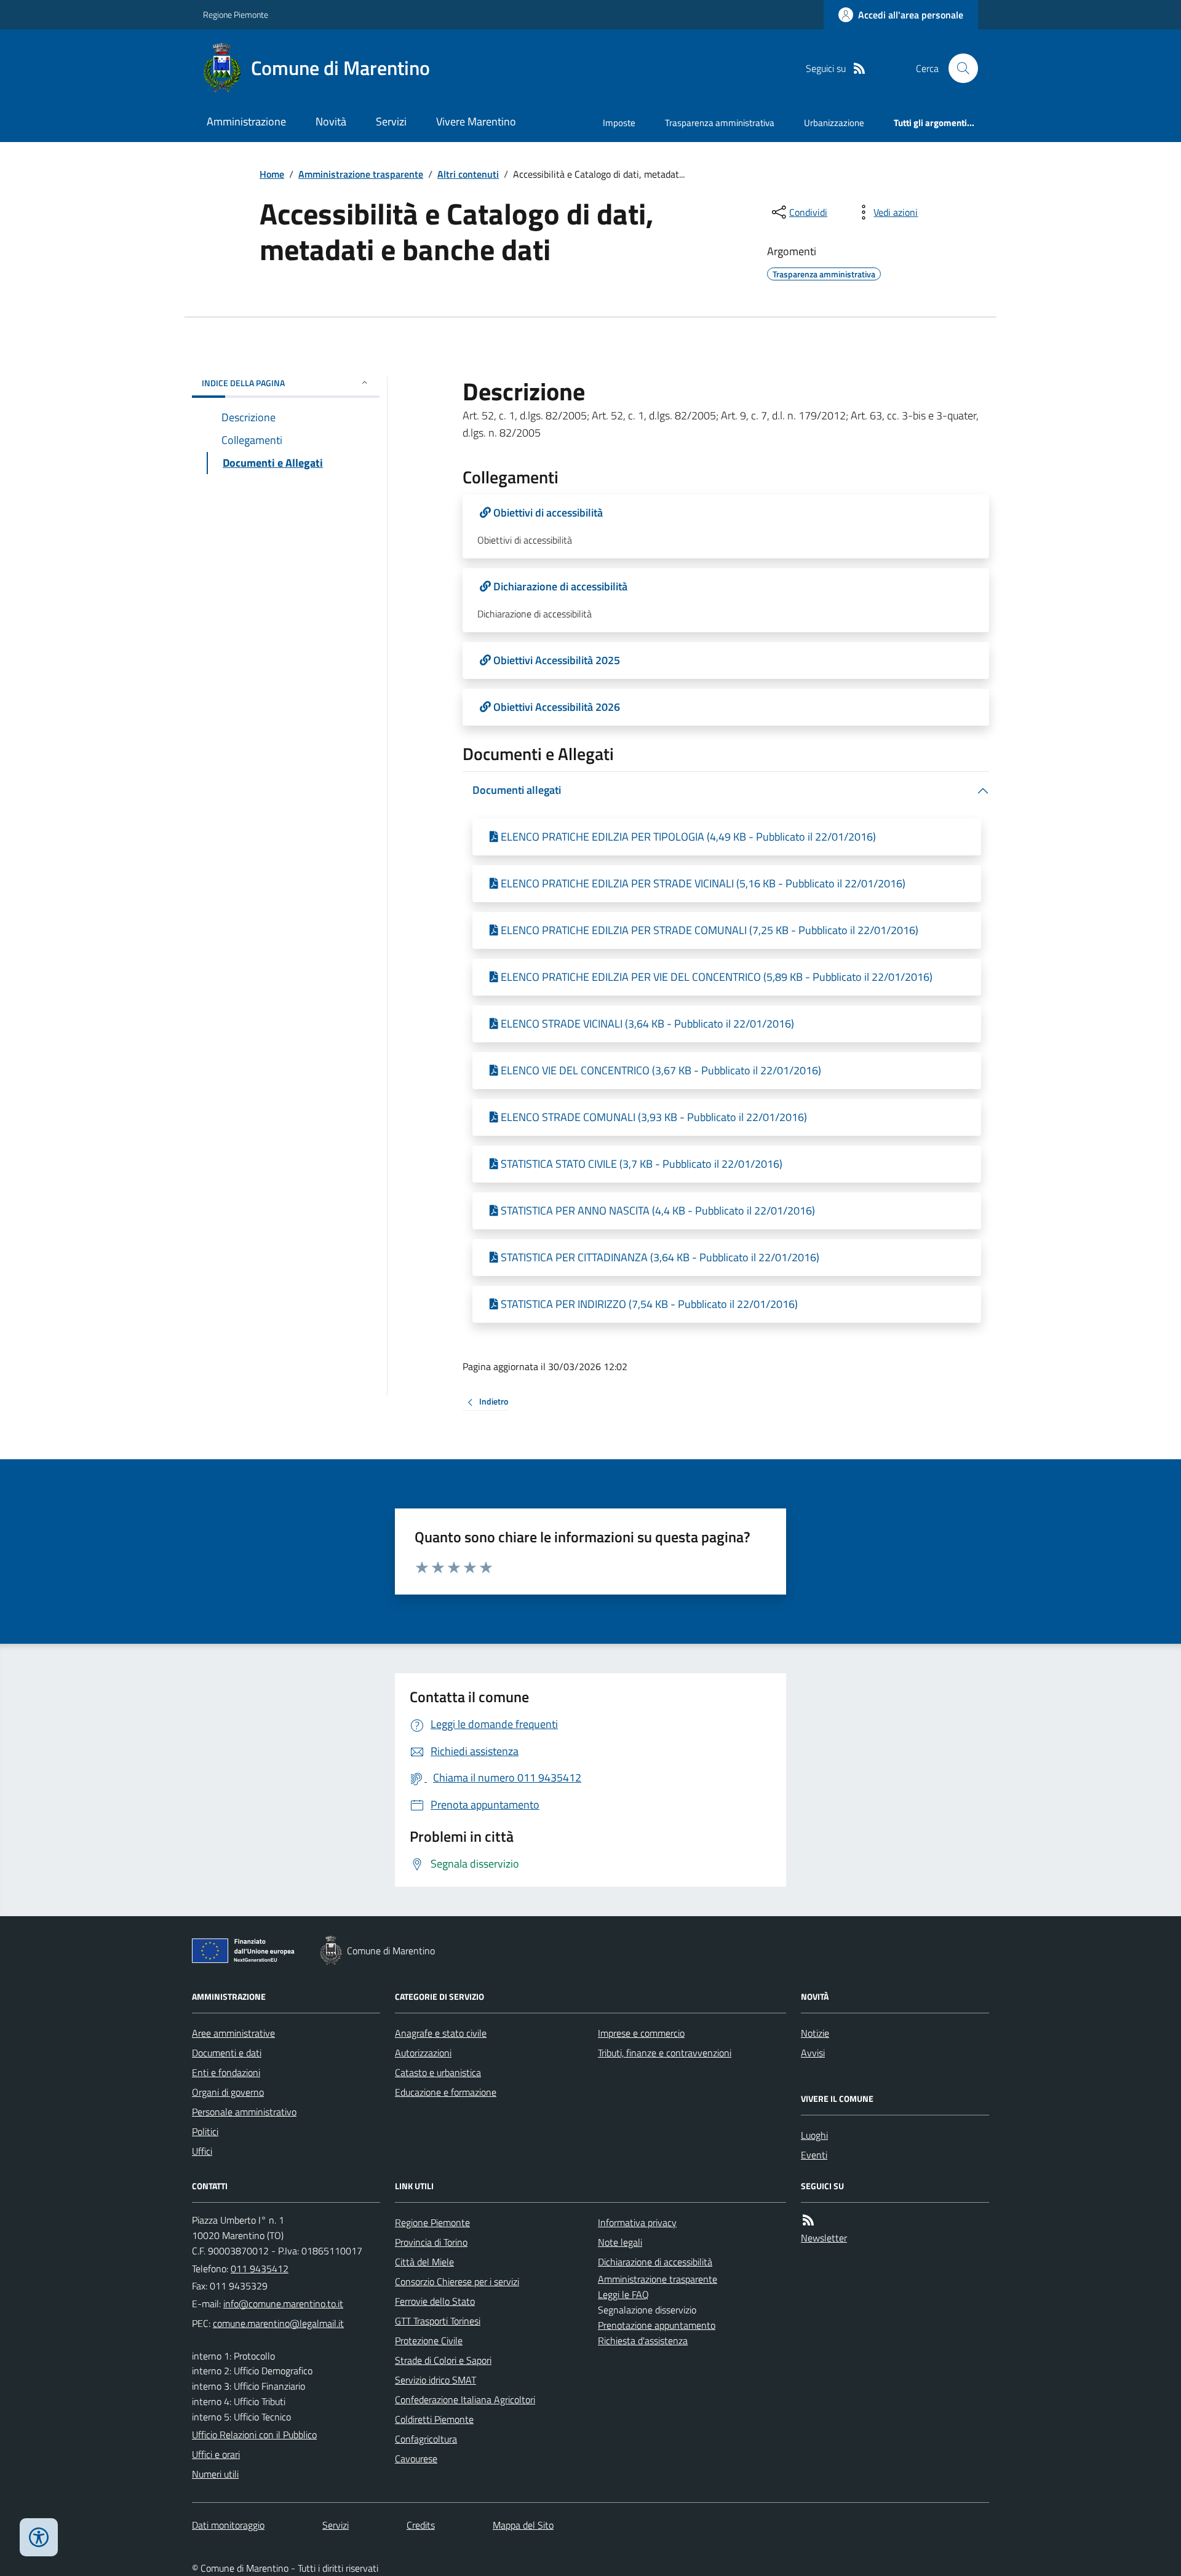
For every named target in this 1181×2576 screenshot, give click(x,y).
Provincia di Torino (431, 2242)
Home (272, 174)
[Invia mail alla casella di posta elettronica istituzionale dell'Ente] (283, 2304)
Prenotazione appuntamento (657, 2325)
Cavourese (416, 2459)
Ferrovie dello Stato (435, 2301)
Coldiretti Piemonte (434, 2419)
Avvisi (813, 2053)
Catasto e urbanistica (438, 2072)
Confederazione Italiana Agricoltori (465, 2400)
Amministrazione (246, 121)
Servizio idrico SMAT (435, 2380)
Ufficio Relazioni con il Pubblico (254, 2435)
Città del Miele (424, 2262)
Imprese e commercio (641, 2033)
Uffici (202, 2151)
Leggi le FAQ (623, 2294)
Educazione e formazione (446, 2092)
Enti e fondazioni (226, 2072)
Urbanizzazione (834, 123)
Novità (331, 121)
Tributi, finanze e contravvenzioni (665, 2053)
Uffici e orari (216, 2454)
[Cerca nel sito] (958, 68)
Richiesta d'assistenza (643, 2340)
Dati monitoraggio (228, 2525)
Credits (421, 2525)
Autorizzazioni (423, 2053)
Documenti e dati (227, 2053)
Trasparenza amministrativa (720, 123)
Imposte (619, 123)
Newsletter (824, 2238)
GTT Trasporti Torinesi (438, 2321)
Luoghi (814, 2135)
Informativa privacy (637, 2222)
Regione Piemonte (236, 14)
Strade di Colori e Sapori (443, 2360)
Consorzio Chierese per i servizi (457, 2281)
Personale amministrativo (244, 2112)
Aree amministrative (233, 2033)
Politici (205, 2131)
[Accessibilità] (39, 2537)
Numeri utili (215, 2474)
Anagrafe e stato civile (441, 2033)
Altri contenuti (468, 174)
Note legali (620, 2242)
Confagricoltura (426, 2439)
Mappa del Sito (523, 2525)
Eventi (814, 2155)
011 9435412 (260, 2269)
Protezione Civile (429, 2340)
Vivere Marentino (476, 121)
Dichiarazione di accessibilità (655, 2262)
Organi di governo (228, 2092)
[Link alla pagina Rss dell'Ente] (808, 2220)
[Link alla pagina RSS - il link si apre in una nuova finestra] (859, 69)
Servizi (391, 121)
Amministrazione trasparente (361, 174)
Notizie (815, 2033)
